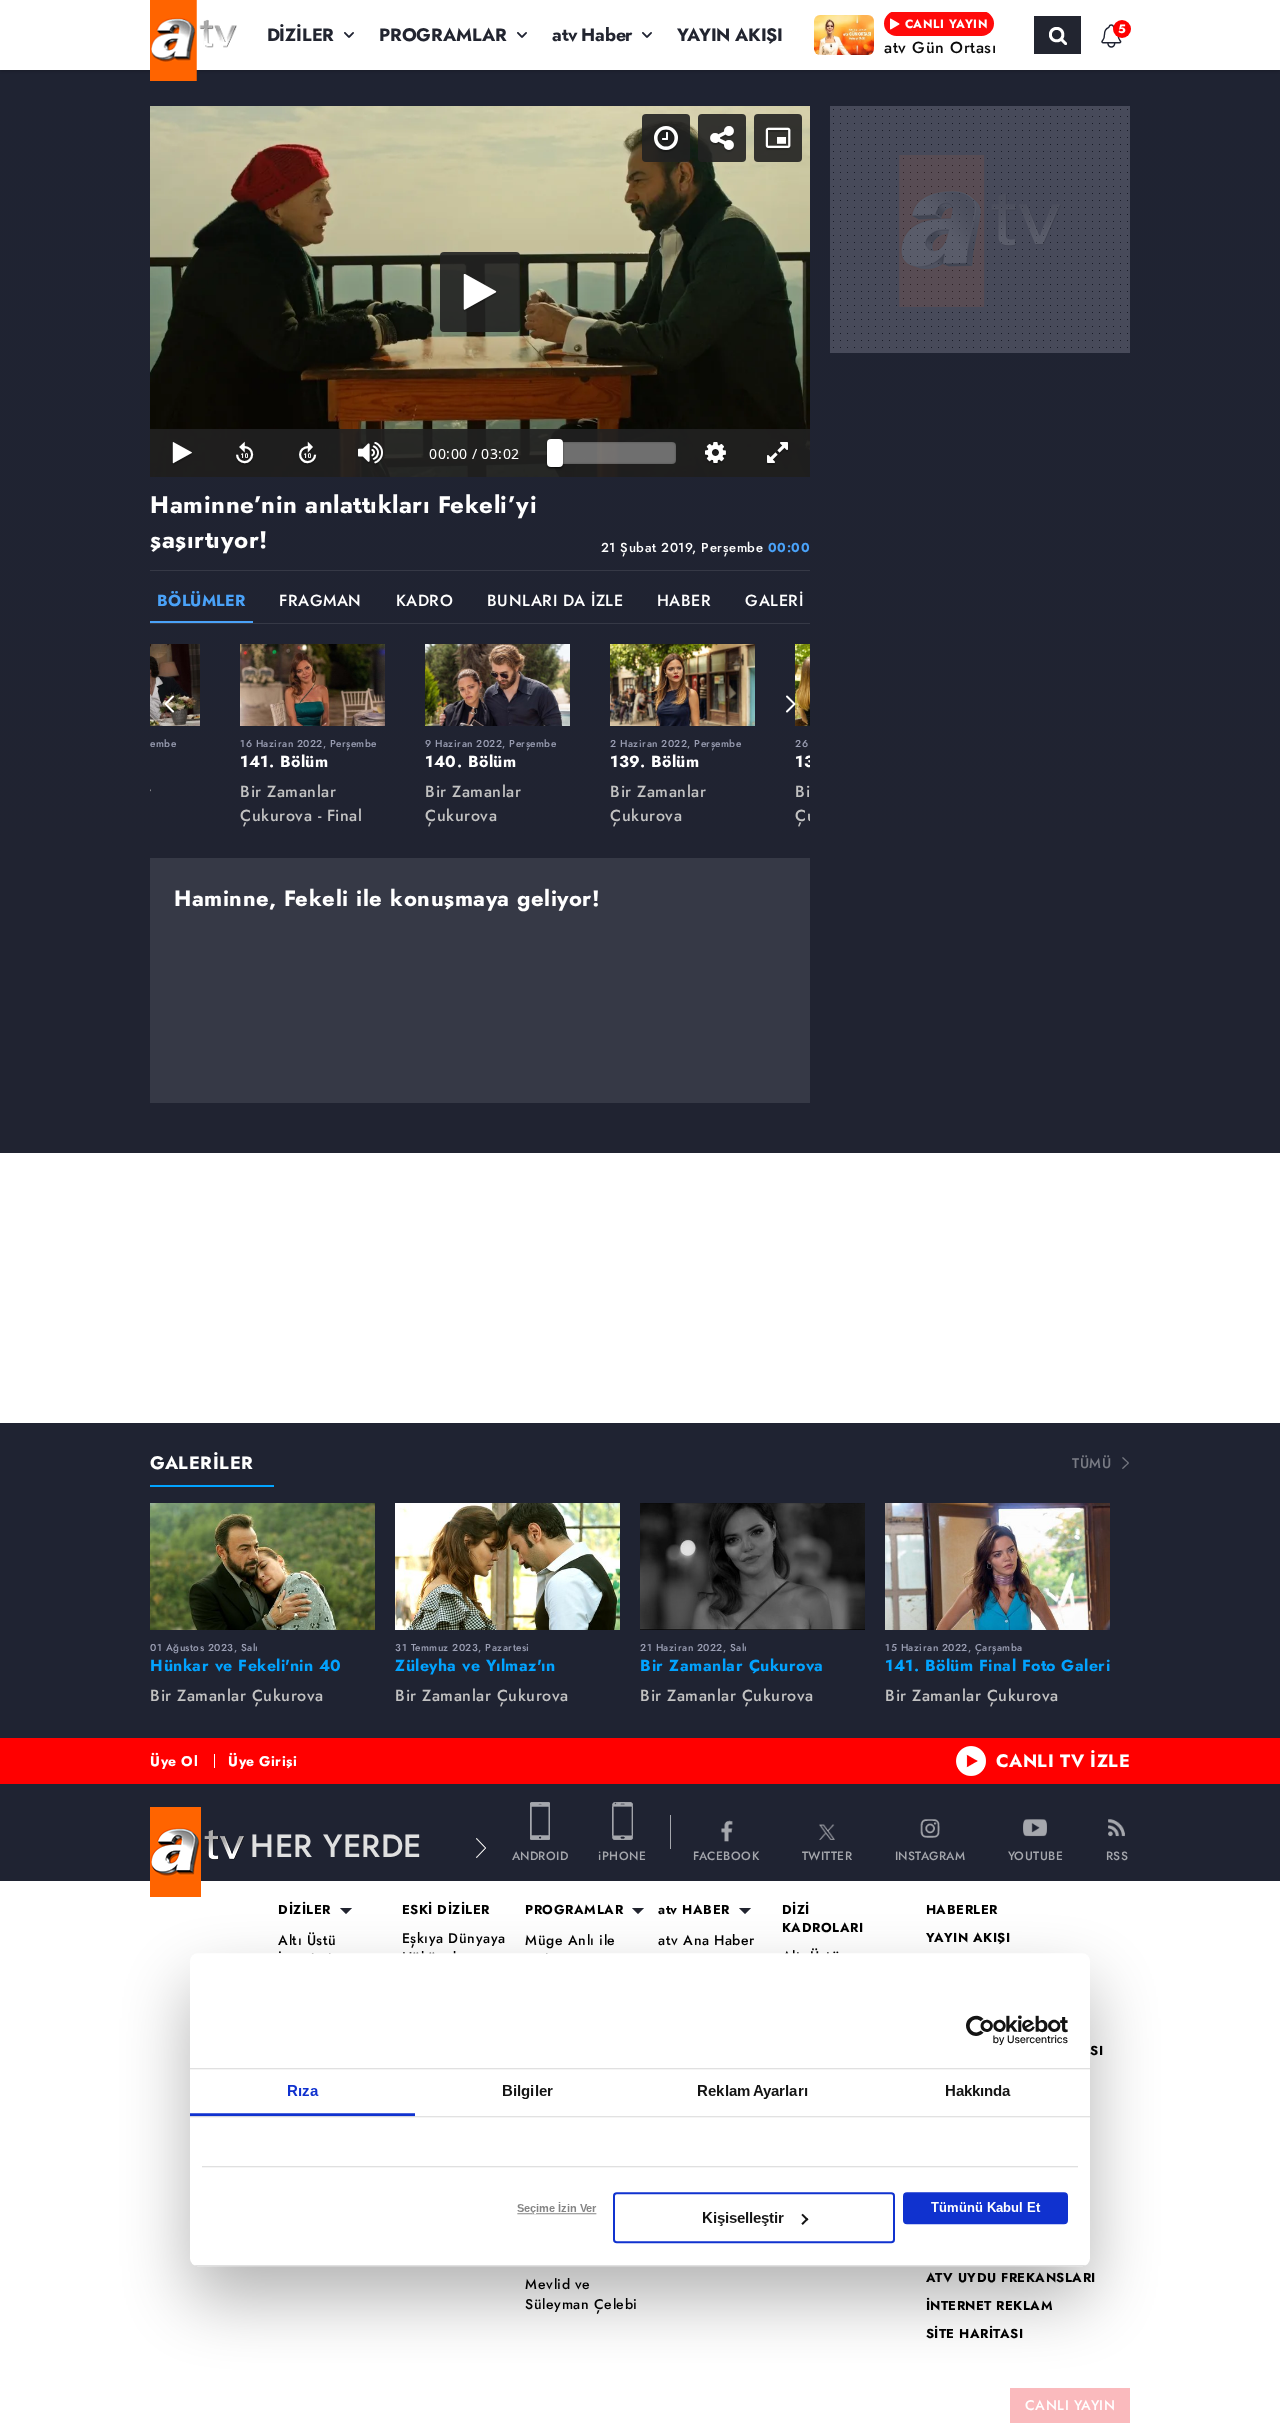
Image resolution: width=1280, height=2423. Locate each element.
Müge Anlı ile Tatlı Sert (570, 1950)
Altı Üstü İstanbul (307, 1950)
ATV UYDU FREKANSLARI (1011, 2278)
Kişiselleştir (743, 2217)
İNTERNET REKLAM (990, 2306)
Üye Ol (174, 1761)
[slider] (615, 453)
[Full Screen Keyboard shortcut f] (778, 453)
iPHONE (622, 1854)
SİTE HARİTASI (975, 2334)
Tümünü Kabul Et (985, 2207)
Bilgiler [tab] (527, 2090)
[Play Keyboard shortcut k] (181, 453)
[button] (170, 704)
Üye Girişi (262, 1761)
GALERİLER (202, 1463)
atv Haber (592, 35)
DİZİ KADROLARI (823, 1919)
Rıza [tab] (302, 2090)
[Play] (480, 292)
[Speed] (666, 138)
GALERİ (774, 602)
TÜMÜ (1091, 1463)
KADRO (425, 602)
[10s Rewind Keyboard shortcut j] (244, 453)
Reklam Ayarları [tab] (752, 2090)
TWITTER (827, 1854)
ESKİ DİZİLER (446, 1910)
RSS (1117, 1854)
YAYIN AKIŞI (730, 35)
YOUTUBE (1036, 1854)
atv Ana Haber (706, 1940)
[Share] (722, 138)
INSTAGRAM (930, 1854)
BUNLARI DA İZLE (555, 602)
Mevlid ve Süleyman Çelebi (581, 2294)
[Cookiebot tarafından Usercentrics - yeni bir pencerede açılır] (980, 2030)
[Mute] (370, 453)
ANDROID (540, 1854)
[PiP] (778, 138)
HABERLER (962, 1910)
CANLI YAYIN (1070, 2405)
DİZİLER (301, 35)
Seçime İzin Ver (556, 2208)
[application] (480, 291)
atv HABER (694, 1910)
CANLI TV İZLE (1063, 1761)
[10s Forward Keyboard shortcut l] (307, 453)
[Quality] (715, 453)
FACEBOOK (726, 1854)
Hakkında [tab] (978, 2090)
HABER (684, 602)
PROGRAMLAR (443, 35)
